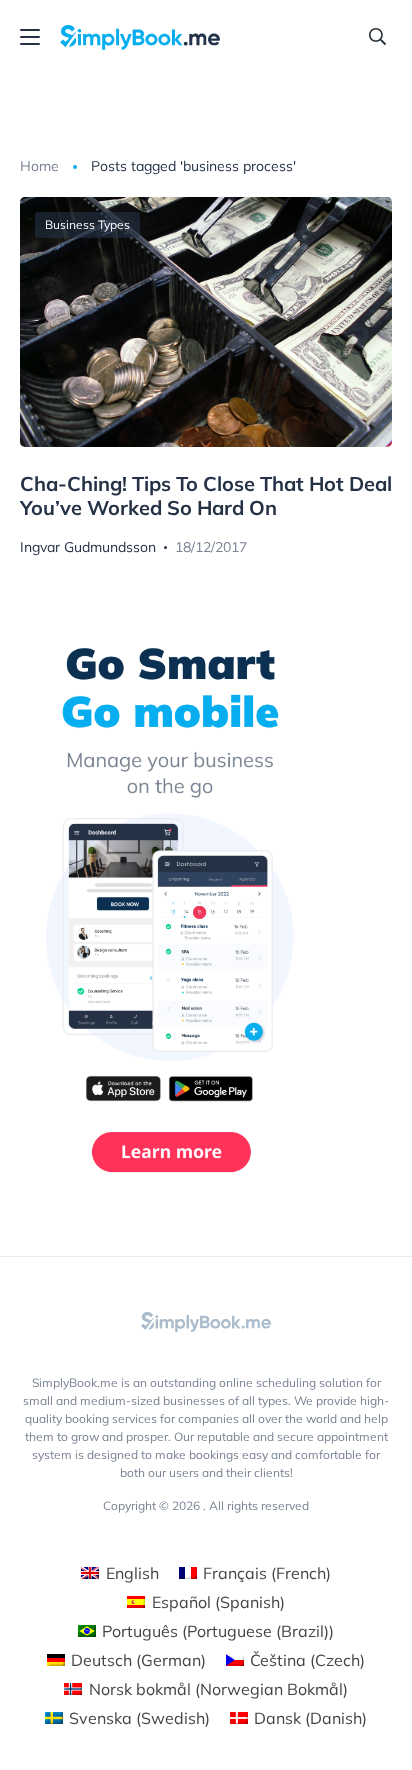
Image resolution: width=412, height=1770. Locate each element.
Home (39, 166)
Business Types (87, 224)
